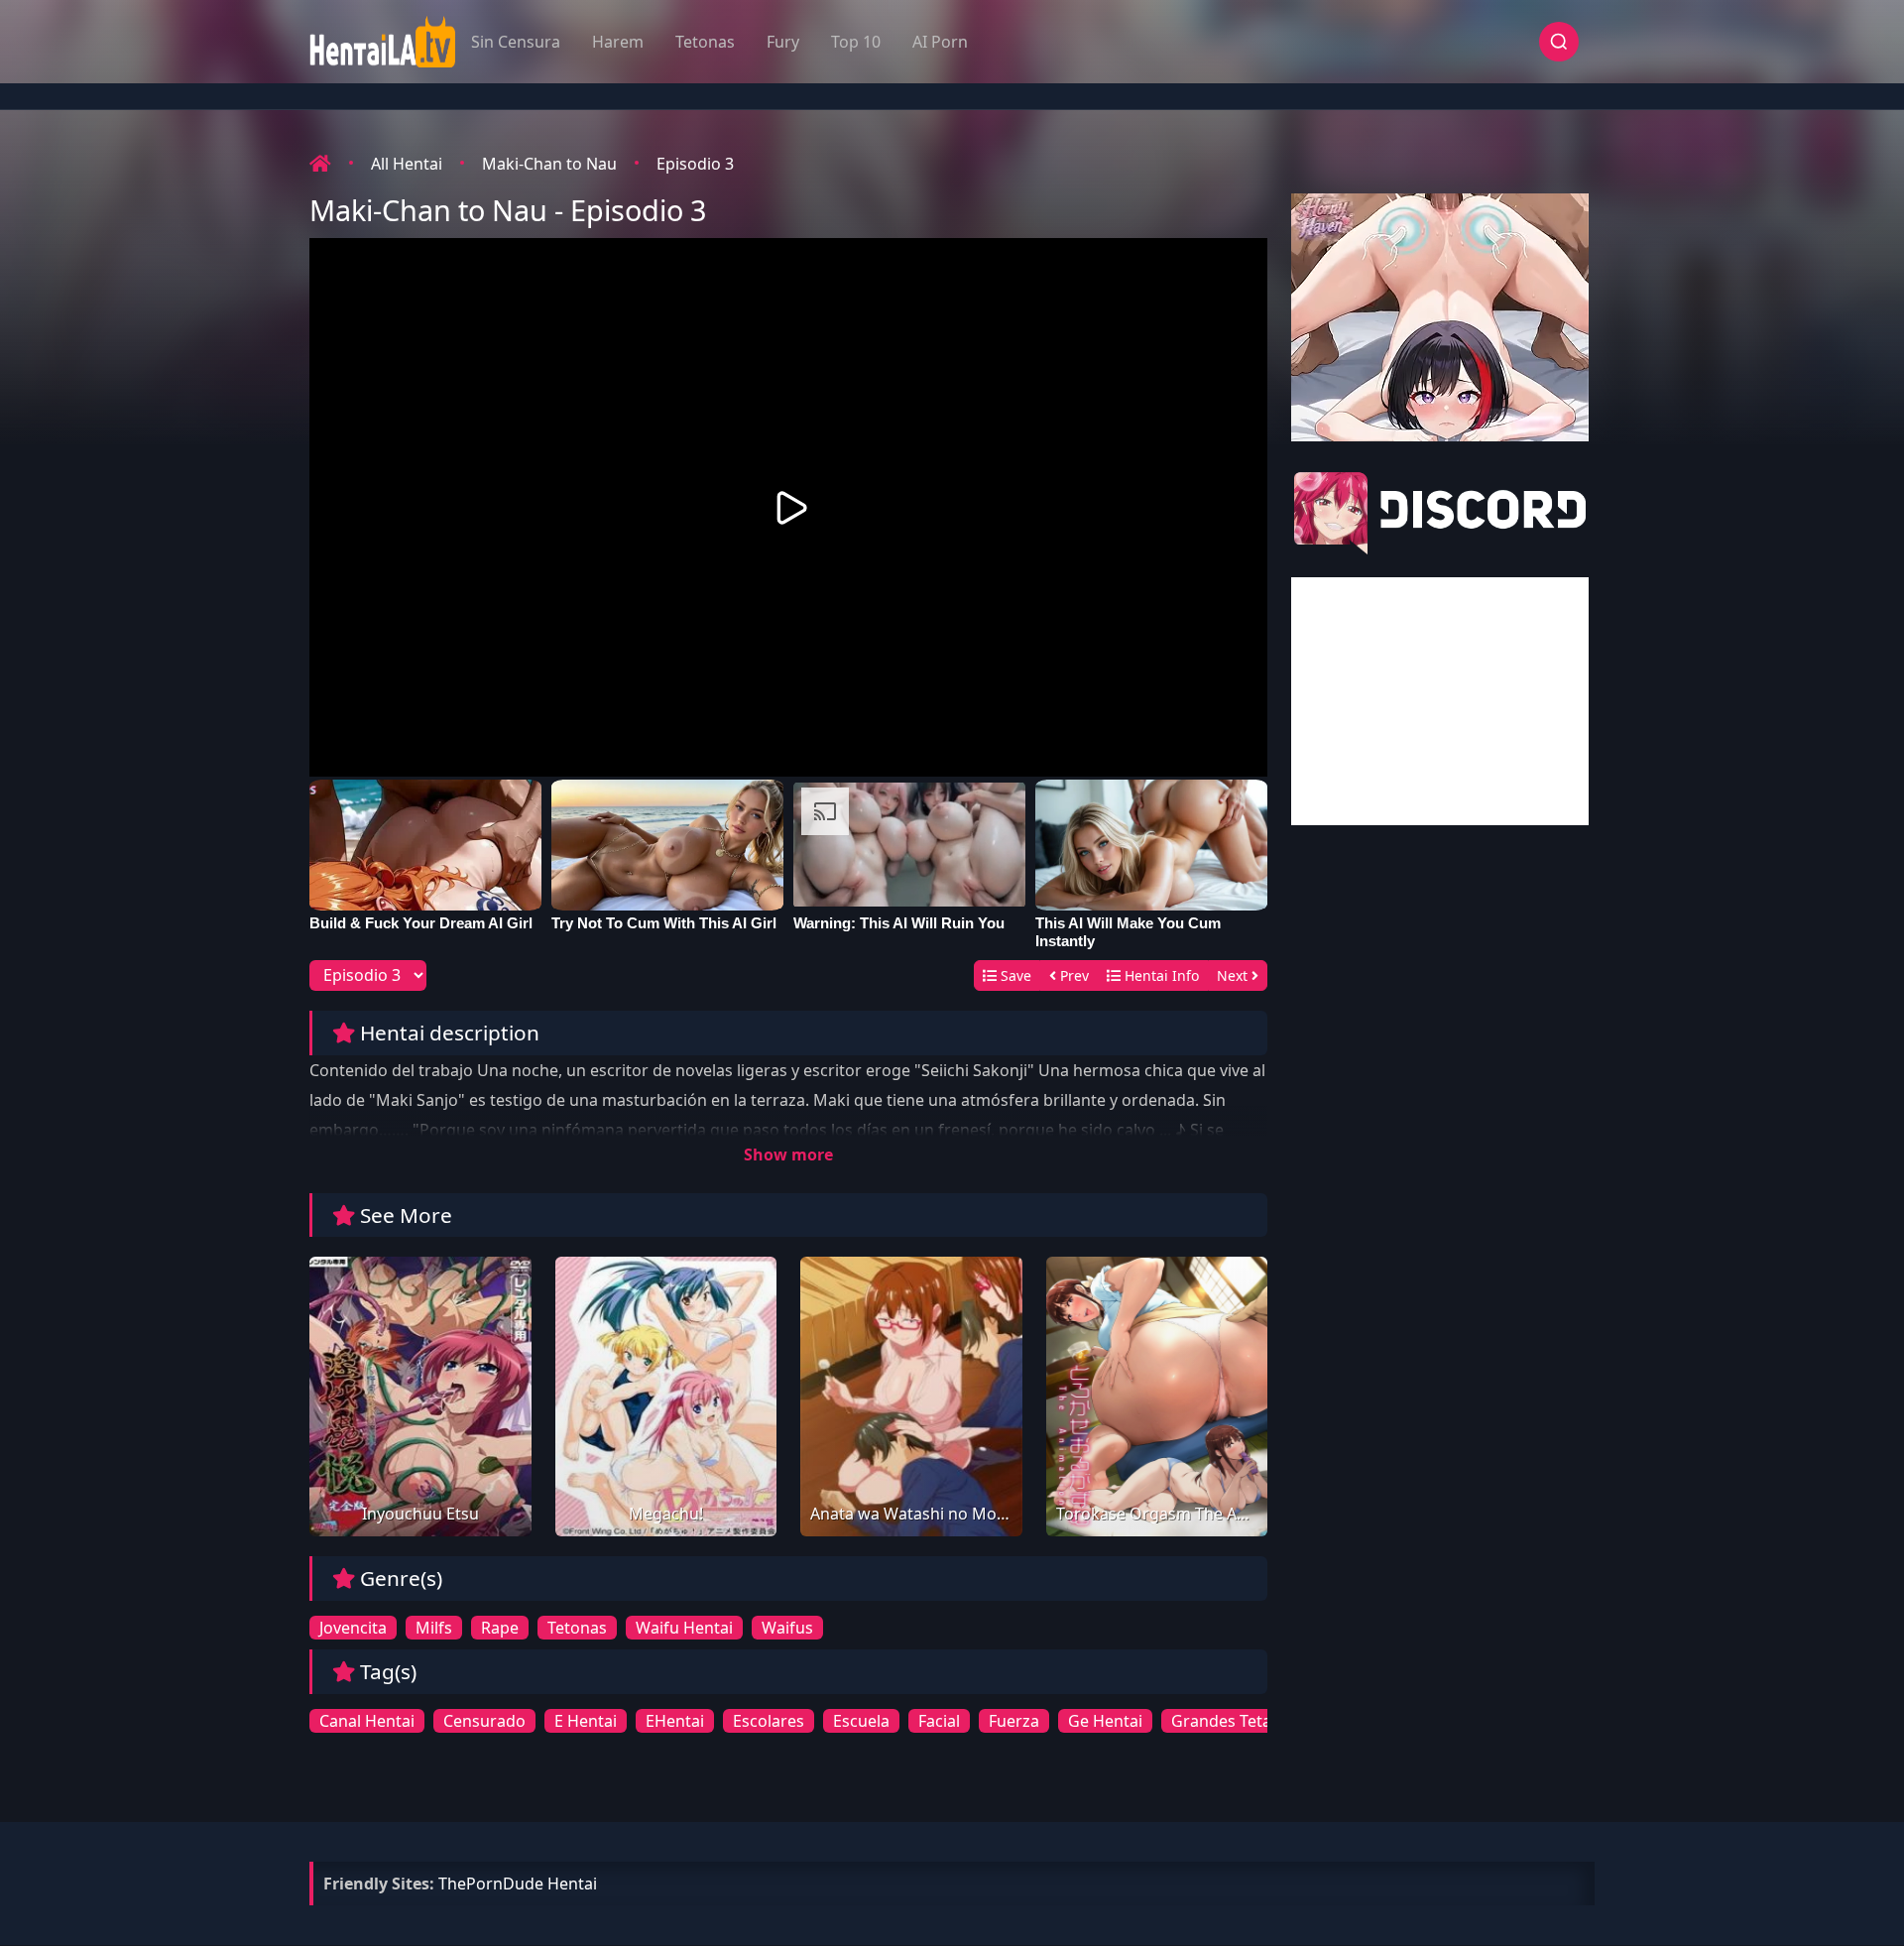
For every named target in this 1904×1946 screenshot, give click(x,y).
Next (1234, 975)
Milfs (434, 1628)
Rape (500, 1628)
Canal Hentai (367, 1721)
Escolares (769, 1721)
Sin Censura (516, 42)
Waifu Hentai (684, 1628)
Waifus (787, 1628)
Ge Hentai (1105, 1721)
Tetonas (705, 42)
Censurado (484, 1721)
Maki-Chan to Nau (549, 164)
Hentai (572, 1884)
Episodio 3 (695, 164)
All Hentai (407, 164)
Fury (783, 42)
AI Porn (940, 42)
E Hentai (586, 1721)
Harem (618, 42)
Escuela (861, 1721)
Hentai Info (1160, 975)
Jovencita (353, 1628)
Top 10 (856, 42)
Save (1014, 975)
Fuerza (1014, 1721)
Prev (1072, 975)
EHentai (675, 1721)
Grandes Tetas (1225, 1721)
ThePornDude (491, 1884)
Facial (939, 1721)
